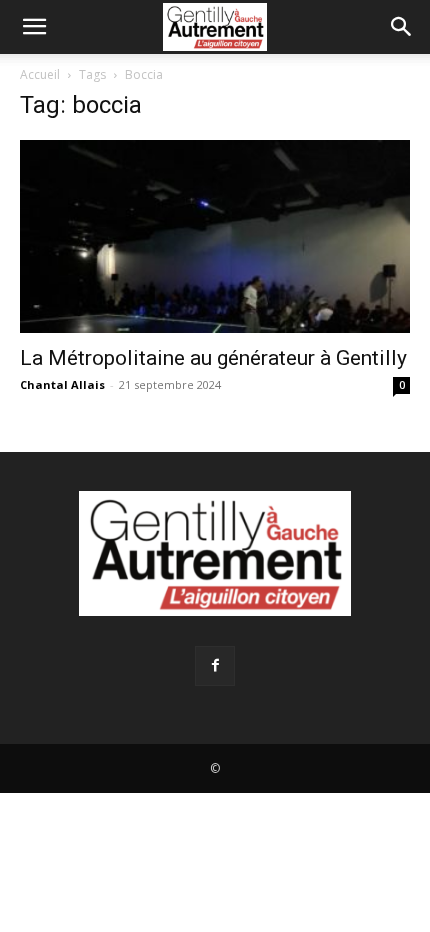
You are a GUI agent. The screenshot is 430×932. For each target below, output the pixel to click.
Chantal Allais (62, 384)
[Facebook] (215, 666)
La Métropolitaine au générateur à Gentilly (213, 358)
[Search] (402, 27)
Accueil (40, 74)
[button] (34, 27)
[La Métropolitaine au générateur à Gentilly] (215, 236)
